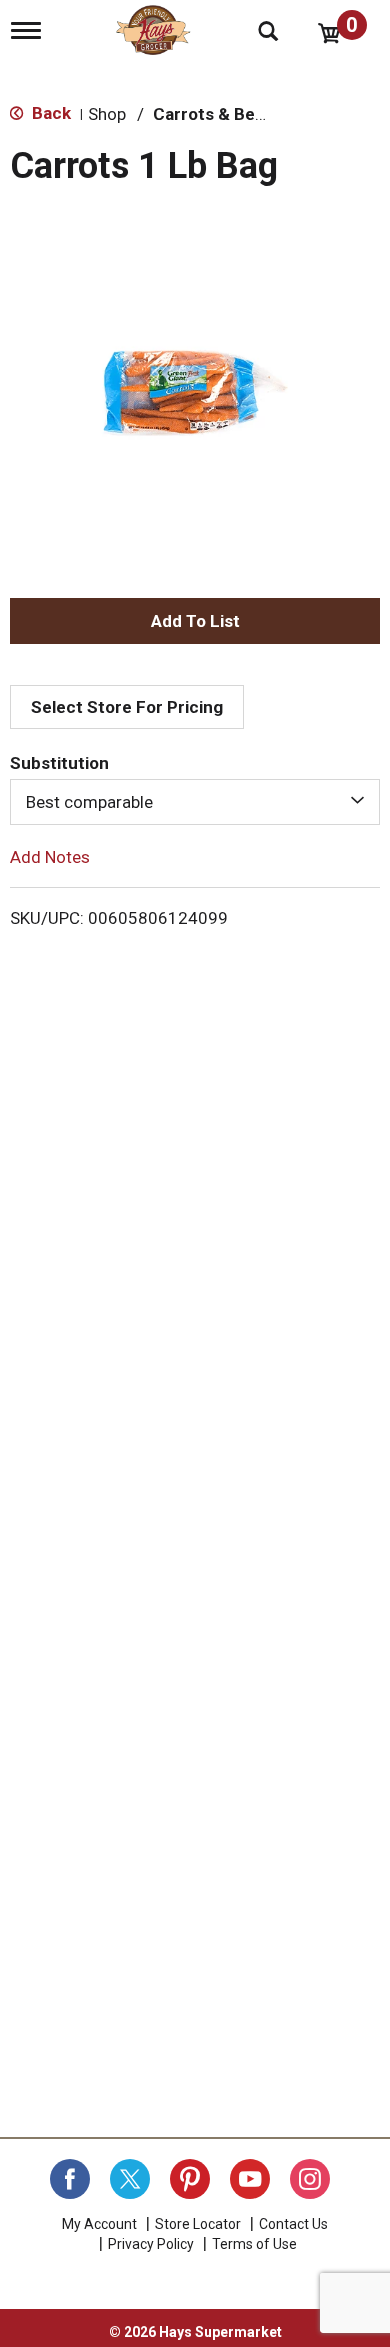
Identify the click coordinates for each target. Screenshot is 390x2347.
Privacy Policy (151, 2244)
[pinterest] (190, 2179)
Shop (107, 114)
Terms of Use (254, 2244)
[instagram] (310, 2179)
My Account (99, 2224)
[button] (195, 621)
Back (49, 113)
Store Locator (198, 2224)
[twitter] (130, 2179)
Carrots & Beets (217, 114)
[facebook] (70, 2179)
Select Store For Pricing (127, 707)
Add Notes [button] (50, 857)
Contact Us (293, 2224)
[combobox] (195, 802)
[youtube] (250, 2179)
